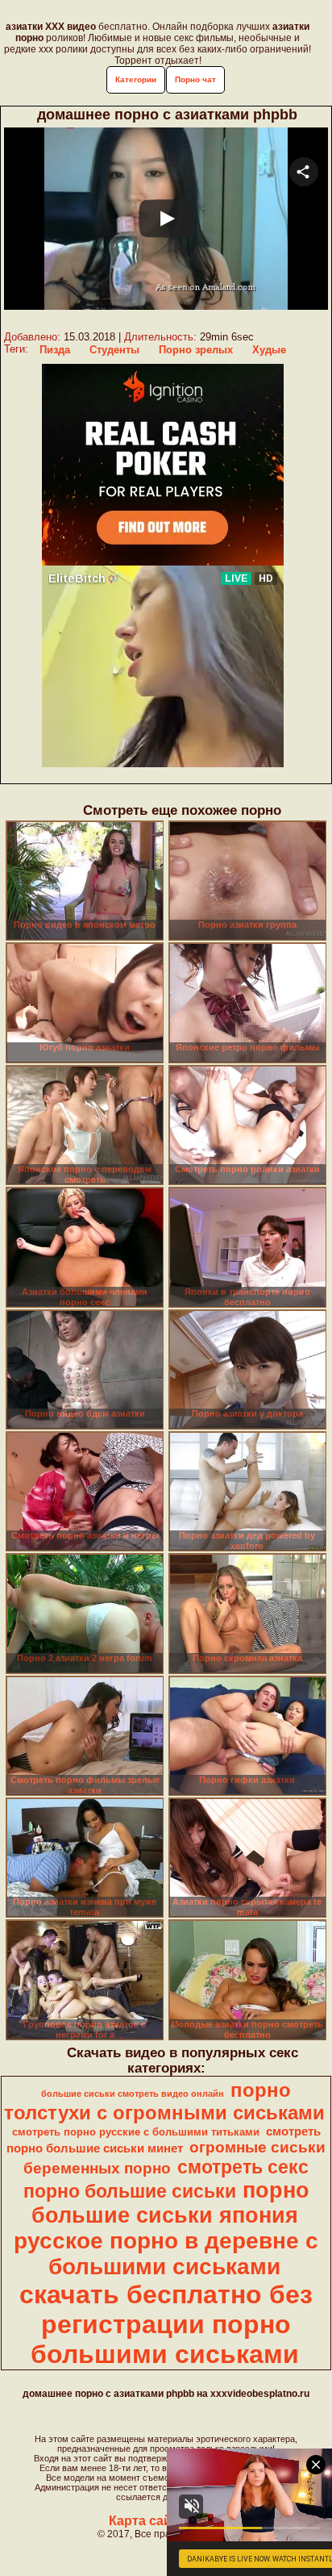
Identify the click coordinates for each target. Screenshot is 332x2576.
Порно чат (195, 79)
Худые (269, 350)
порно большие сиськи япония (170, 2203)
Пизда (55, 350)
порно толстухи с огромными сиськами (164, 2101)
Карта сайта (147, 2521)
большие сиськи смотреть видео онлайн (133, 2094)
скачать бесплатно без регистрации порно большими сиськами (166, 2324)
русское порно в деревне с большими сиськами (166, 2254)
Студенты (114, 350)
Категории (136, 79)
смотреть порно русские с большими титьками (136, 2132)
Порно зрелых (196, 350)
